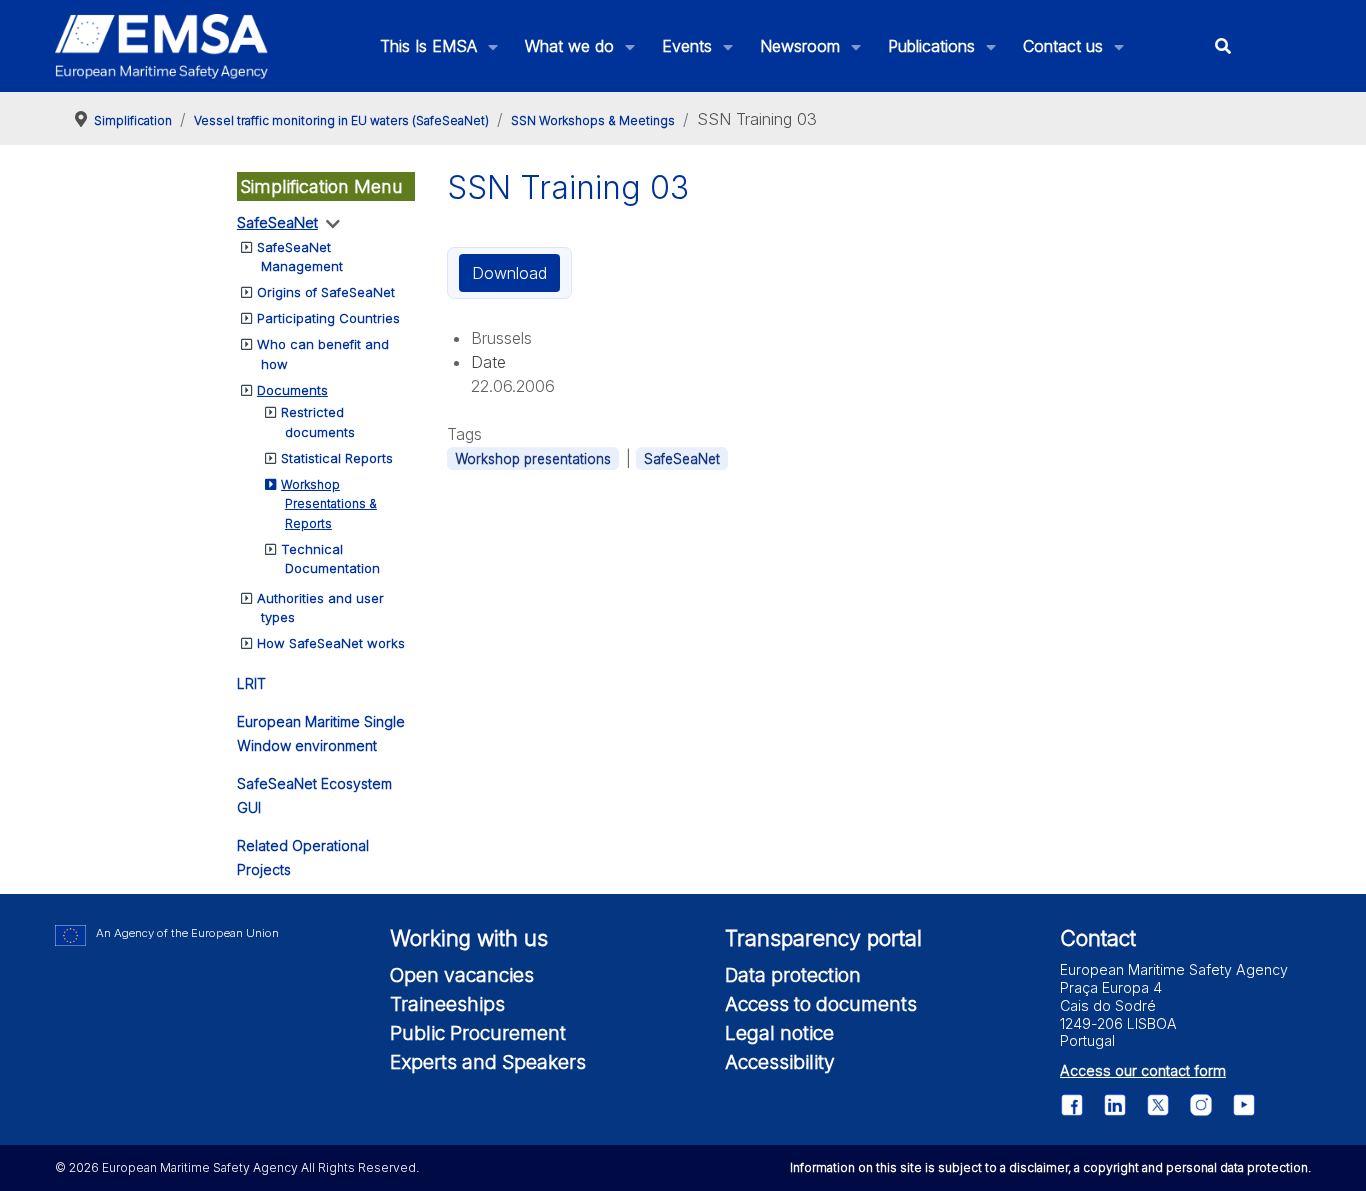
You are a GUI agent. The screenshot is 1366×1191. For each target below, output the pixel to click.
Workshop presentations (533, 459)
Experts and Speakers (488, 1062)
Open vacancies (462, 975)
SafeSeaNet (277, 222)
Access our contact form (1143, 1070)
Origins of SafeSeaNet (326, 292)
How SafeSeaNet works (331, 643)
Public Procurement (478, 1033)
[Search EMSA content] (1223, 46)
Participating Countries (328, 318)
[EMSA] (162, 46)
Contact (1098, 938)
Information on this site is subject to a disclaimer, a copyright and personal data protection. (1050, 1167)
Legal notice (779, 1033)
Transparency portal (823, 938)
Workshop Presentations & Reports (329, 504)
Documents (292, 390)
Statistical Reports (337, 458)
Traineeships (447, 1004)
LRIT (251, 683)
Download (509, 273)
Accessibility (780, 1062)
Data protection (793, 975)
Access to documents (821, 1004)
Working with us (469, 938)
